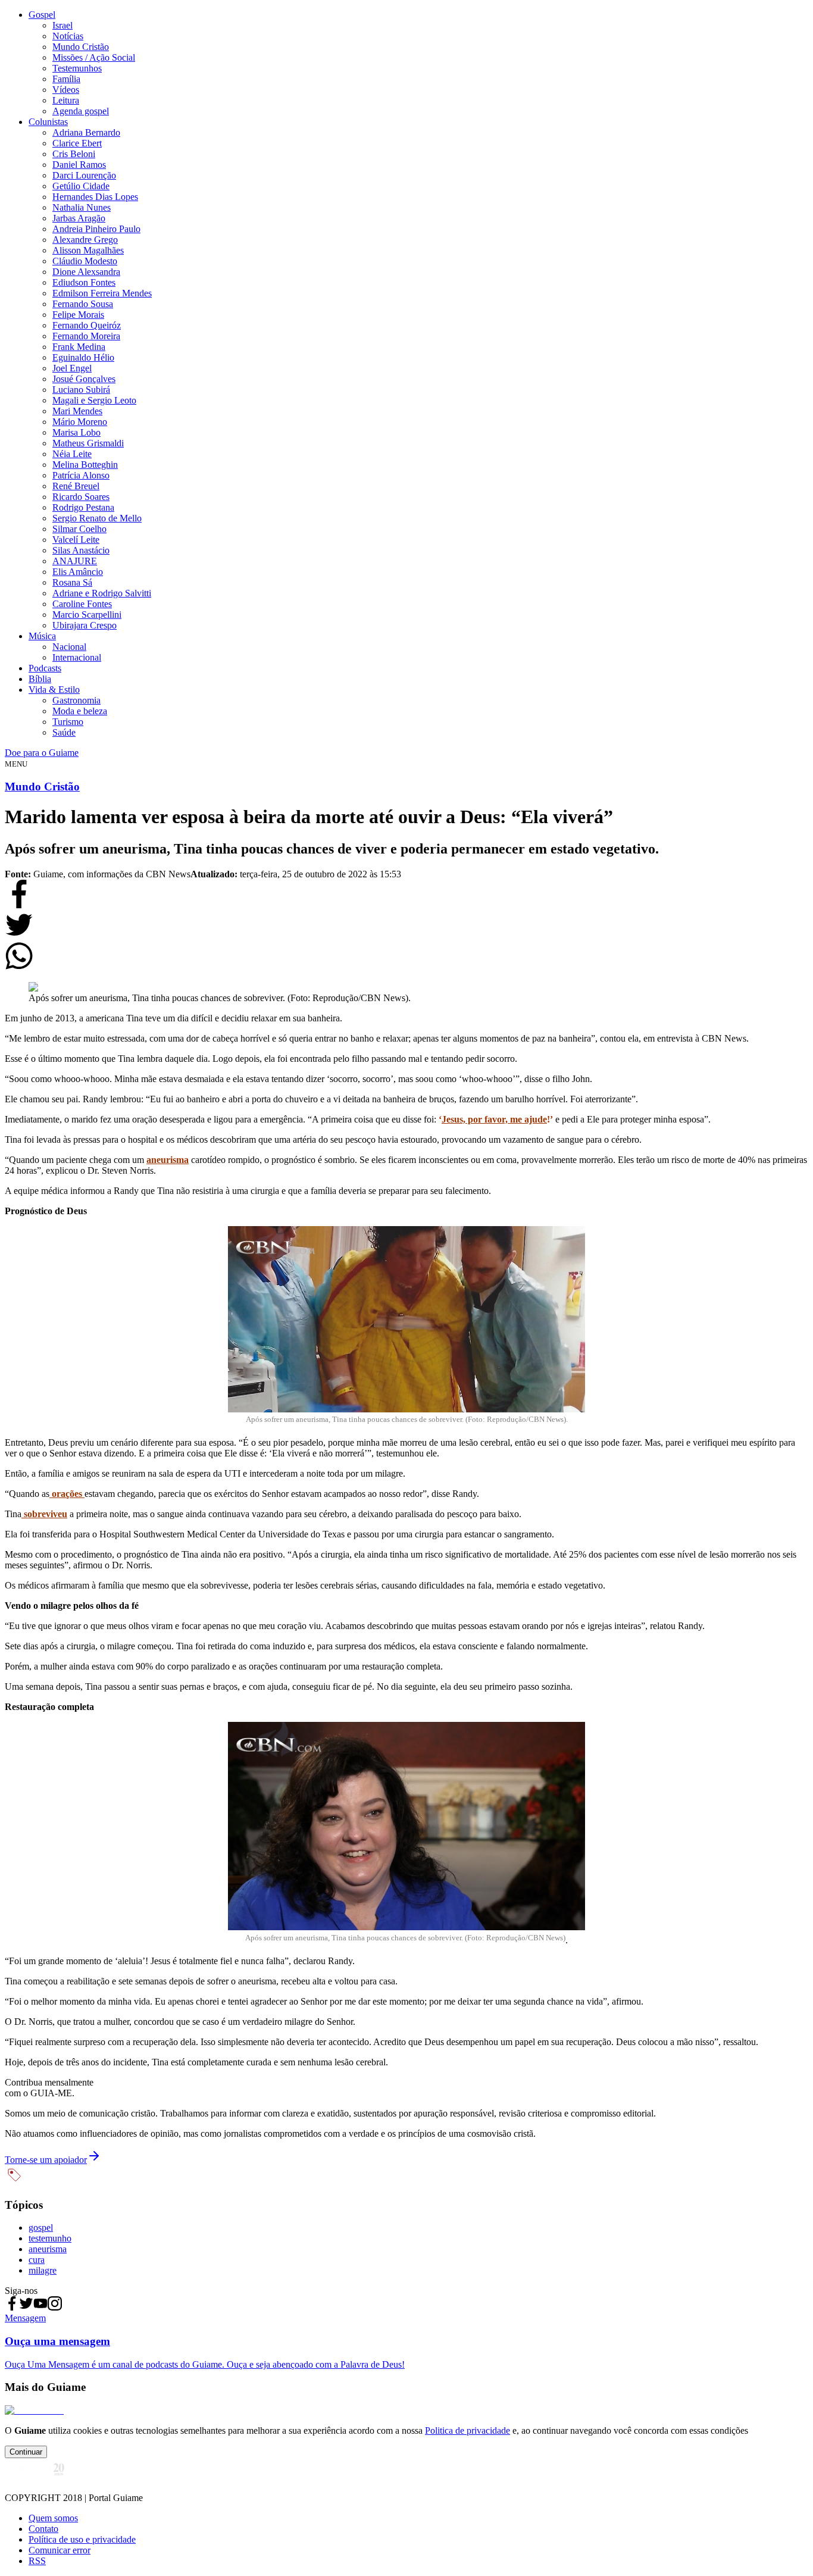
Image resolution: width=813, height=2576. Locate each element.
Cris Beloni (74, 154)
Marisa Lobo (76, 432)
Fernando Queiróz (87, 325)
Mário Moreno (80, 422)
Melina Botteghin (85, 465)
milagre (43, 2270)
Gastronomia (76, 700)
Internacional (77, 657)
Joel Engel (72, 368)
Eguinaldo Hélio (83, 357)
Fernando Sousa (83, 304)
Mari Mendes (77, 411)
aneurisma (168, 1160)
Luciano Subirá (81, 390)
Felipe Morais (78, 315)
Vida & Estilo (54, 690)
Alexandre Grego (85, 240)
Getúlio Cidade (81, 186)
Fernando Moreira (86, 336)
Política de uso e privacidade (82, 2539)
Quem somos (53, 2518)
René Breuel (76, 486)
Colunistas (48, 122)
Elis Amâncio (78, 572)
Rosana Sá (72, 582)
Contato (43, 2529)
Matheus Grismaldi (88, 443)
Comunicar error (60, 2550)
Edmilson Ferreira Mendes (102, 293)
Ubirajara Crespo (85, 625)
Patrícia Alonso (81, 475)
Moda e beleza (80, 711)
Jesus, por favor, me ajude (494, 1119)
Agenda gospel (81, 111)
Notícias (68, 36)
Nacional (69, 647)
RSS (37, 2561)
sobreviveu (44, 1514)
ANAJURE (75, 561)
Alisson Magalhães (88, 250)
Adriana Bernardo (86, 132)
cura (37, 2260)
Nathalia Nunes (82, 207)
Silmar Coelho (79, 529)
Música (42, 636)
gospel (41, 2228)
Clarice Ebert (77, 143)
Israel (62, 25)
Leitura (66, 100)
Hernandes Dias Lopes (95, 197)
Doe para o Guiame (42, 753)
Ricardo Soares (81, 497)
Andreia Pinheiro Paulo (96, 229)
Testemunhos (77, 68)
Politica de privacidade (468, 2430)
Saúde (64, 732)
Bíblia (40, 679)
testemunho (50, 2238)
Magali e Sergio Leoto (94, 400)
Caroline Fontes (82, 604)
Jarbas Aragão (79, 218)
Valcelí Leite (76, 540)
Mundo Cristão (81, 47)
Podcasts (45, 668)
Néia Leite (72, 454)
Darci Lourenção (84, 175)
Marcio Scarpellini (87, 615)
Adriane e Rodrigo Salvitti (102, 593)
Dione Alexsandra (86, 272)
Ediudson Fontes (84, 282)
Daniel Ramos (79, 165)
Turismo (68, 722)
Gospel (42, 15)
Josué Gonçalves (84, 379)
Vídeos (66, 90)
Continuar (26, 2452)
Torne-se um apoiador (46, 2160)
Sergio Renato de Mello (97, 518)
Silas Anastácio (81, 550)
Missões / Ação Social (94, 57)
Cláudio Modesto (85, 261)
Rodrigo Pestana (83, 507)
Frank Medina (79, 347)
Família (66, 79)
